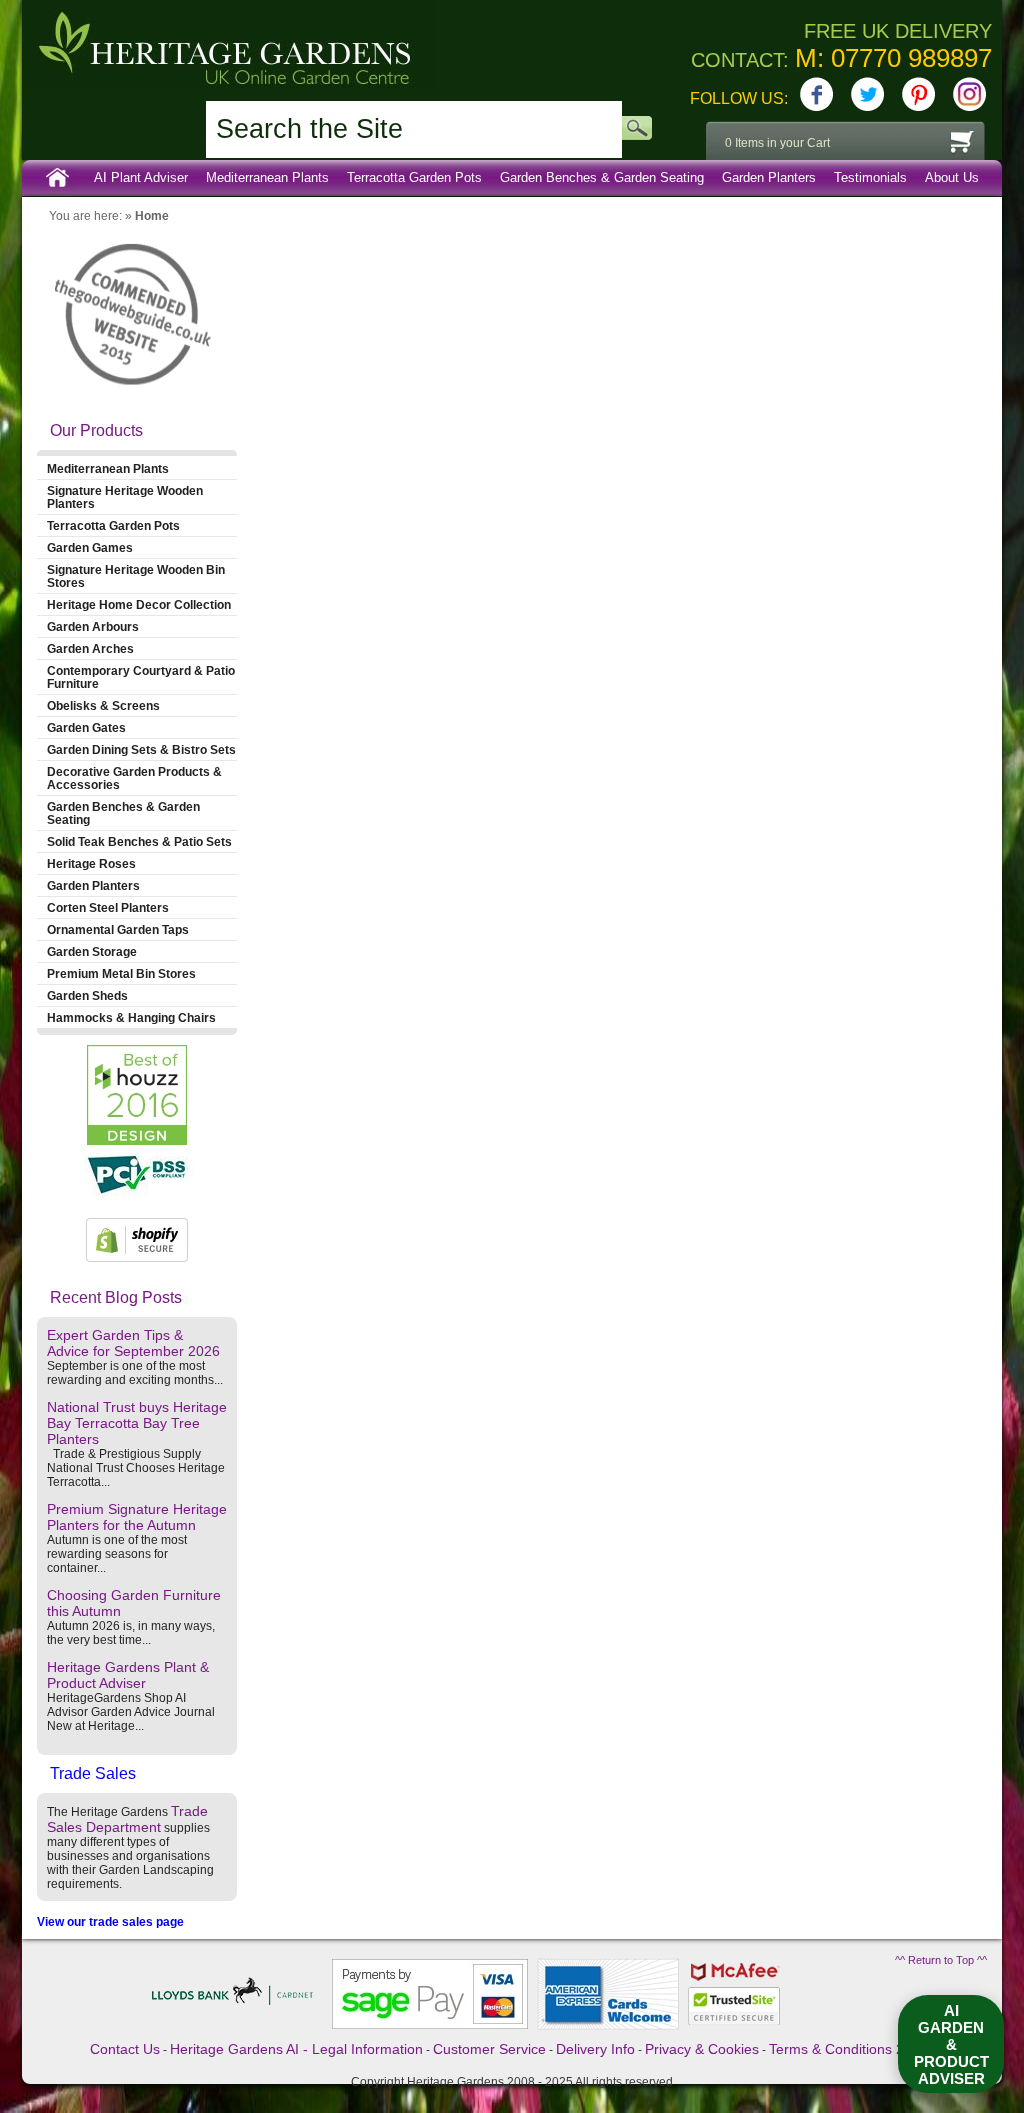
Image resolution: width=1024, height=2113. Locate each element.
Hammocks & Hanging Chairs (131, 1017)
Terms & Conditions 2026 (848, 2049)
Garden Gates (86, 727)
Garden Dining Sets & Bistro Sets (141, 749)
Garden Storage (92, 951)
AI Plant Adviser (141, 177)
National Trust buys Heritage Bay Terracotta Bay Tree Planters (137, 1423)
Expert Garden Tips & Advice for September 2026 (133, 1343)
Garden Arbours (93, 626)
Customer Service (489, 2049)
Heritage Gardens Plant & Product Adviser (128, 1675)
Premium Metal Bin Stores (121, 973)
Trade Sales (93, 1773)
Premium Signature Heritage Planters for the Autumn (137, 1517)
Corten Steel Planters (108, 907)
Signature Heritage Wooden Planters (125, 497)
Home (58, 178)
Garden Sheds (87, 995)
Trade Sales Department (127, 1819)
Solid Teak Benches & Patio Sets (139, 841)
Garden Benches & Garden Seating (602, 177)
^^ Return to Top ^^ (941, 1960)
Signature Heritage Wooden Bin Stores (136, 576)
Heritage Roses (91, 863)
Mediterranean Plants (267, 177)
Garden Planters (769, 177)
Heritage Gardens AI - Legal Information (296, 2049)
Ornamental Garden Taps (118, 929)
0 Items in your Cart (777, 143)
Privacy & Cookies (702, 2049)
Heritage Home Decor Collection (139, 604)
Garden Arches (90, 648)
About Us (952, 177)
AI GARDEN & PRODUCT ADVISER (951, 2044)
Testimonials (870, 177)
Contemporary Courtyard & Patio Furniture (141, 677)
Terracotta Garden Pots (414, 177)
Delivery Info (595, 2049)
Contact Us (125, 2049)
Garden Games (90, 547)
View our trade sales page (110, 1922)
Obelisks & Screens (103, 705)
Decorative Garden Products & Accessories (134, 778)
